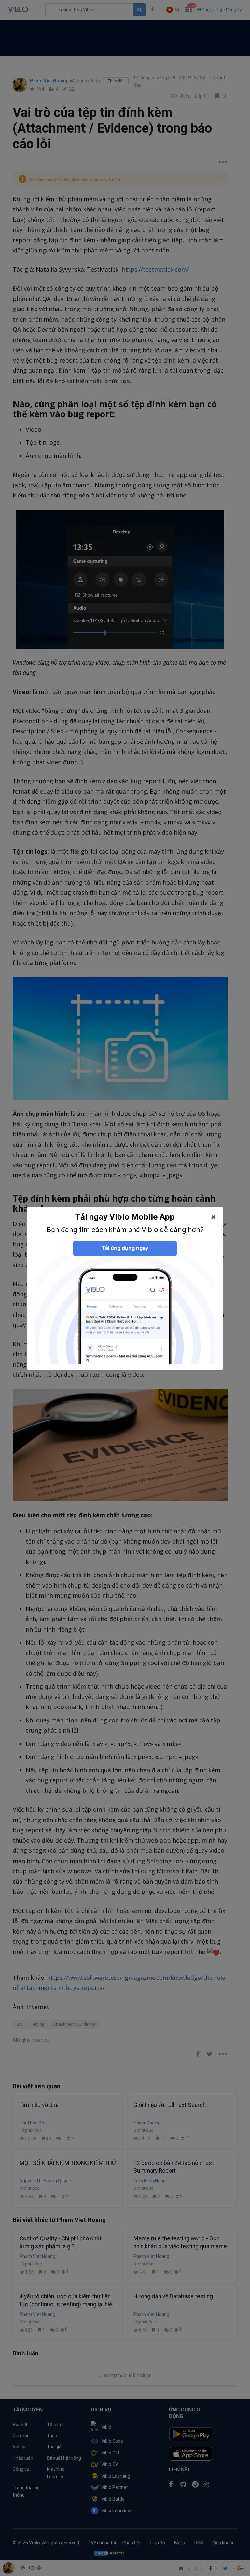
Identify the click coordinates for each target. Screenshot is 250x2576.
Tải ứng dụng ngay (125, 1248)
